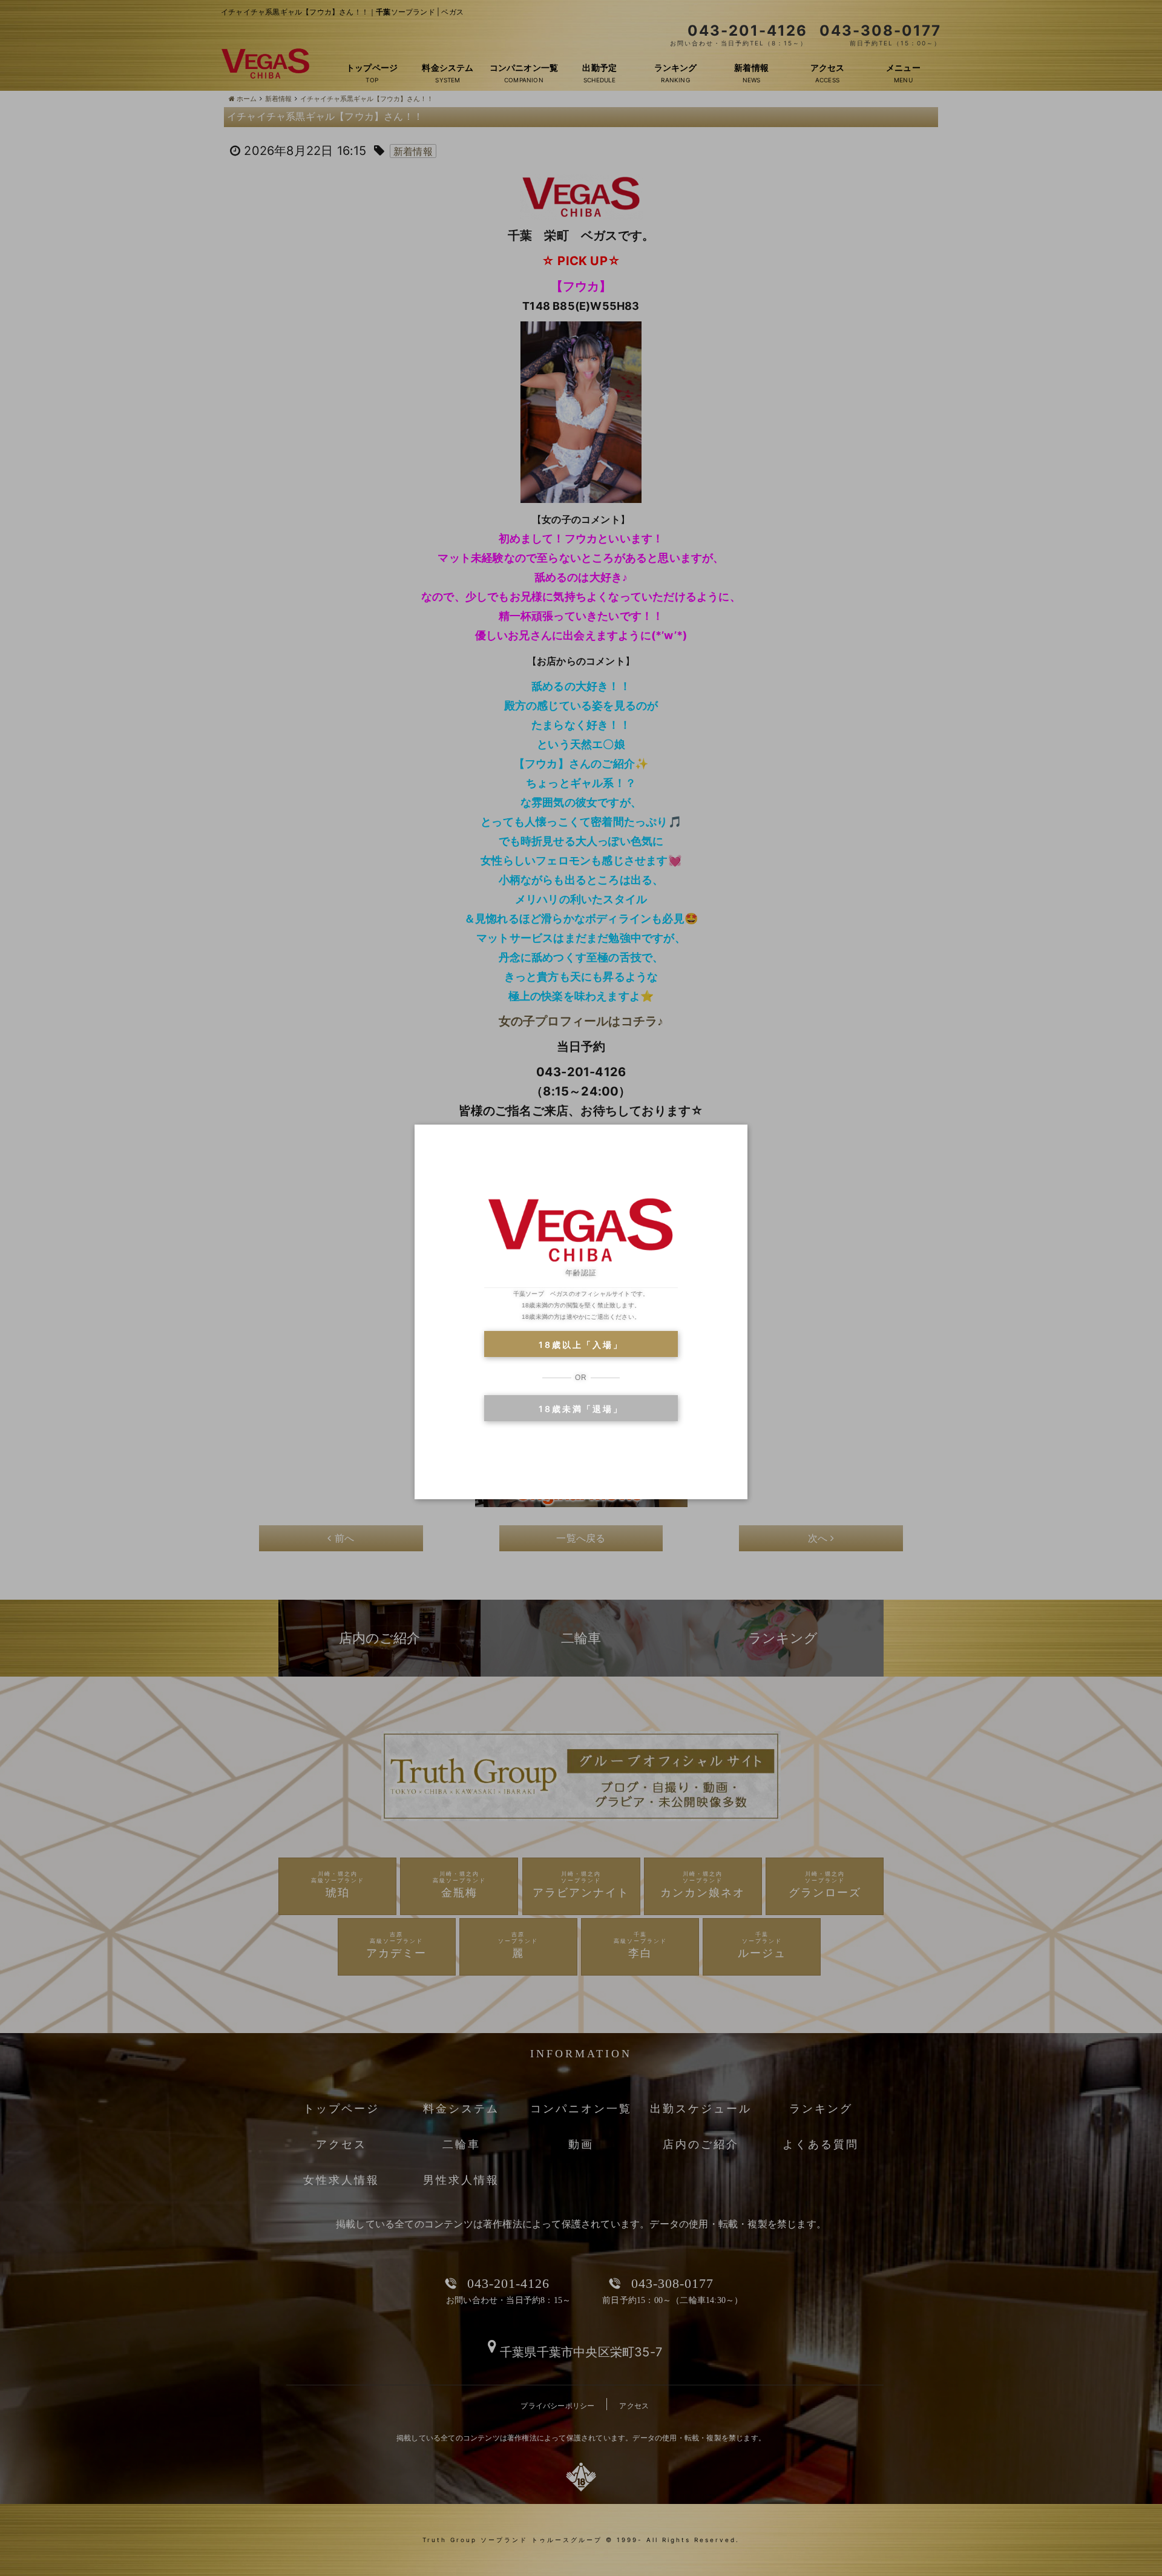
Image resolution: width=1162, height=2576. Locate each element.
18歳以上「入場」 (581, 1345)
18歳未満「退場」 (581, 1409)
